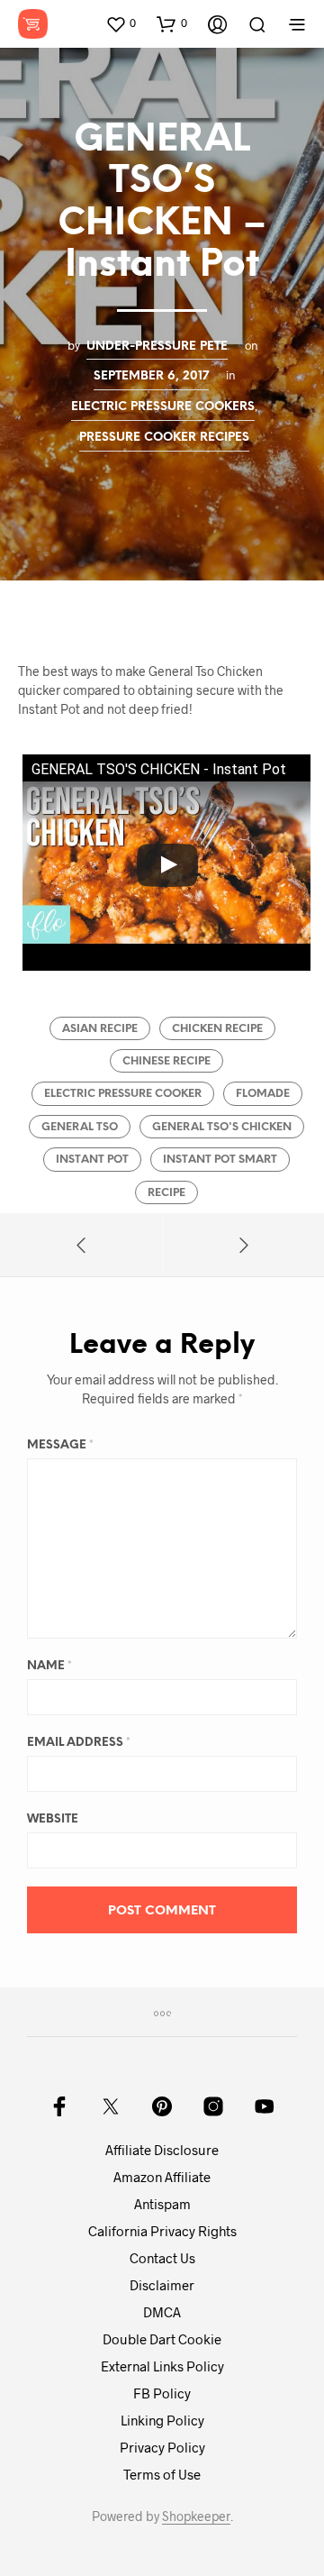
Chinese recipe (166, 1061)
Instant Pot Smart (220, 1160)
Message (60, 1445)
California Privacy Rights (162, 2231)
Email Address (79, 1743)
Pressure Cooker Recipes (164, 437)
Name (49, 1666)
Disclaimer (162, 2285)
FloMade (263, 1094)
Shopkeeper (196, 2517)
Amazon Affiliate (162, 2177)
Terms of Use (162, 2474)
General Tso (80, 1127)
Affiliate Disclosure (162, 2150)
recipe (166, 1193)
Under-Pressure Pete (157, 346)
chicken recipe (217, 1029)
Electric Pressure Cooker (123, 1094)
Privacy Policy (162, 2447)
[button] (121, 23)
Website (53, 1819)
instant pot (92, 1160)
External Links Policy (162, 2366)
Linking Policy (162, 2420)
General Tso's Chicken (222, 1127)
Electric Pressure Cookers (163, 406)
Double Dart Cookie (162, 2339)
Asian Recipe (100, 1029)
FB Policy (162, 2393)
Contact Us (162, 2258)
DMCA (162, 2312)
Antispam (162, 2204)
